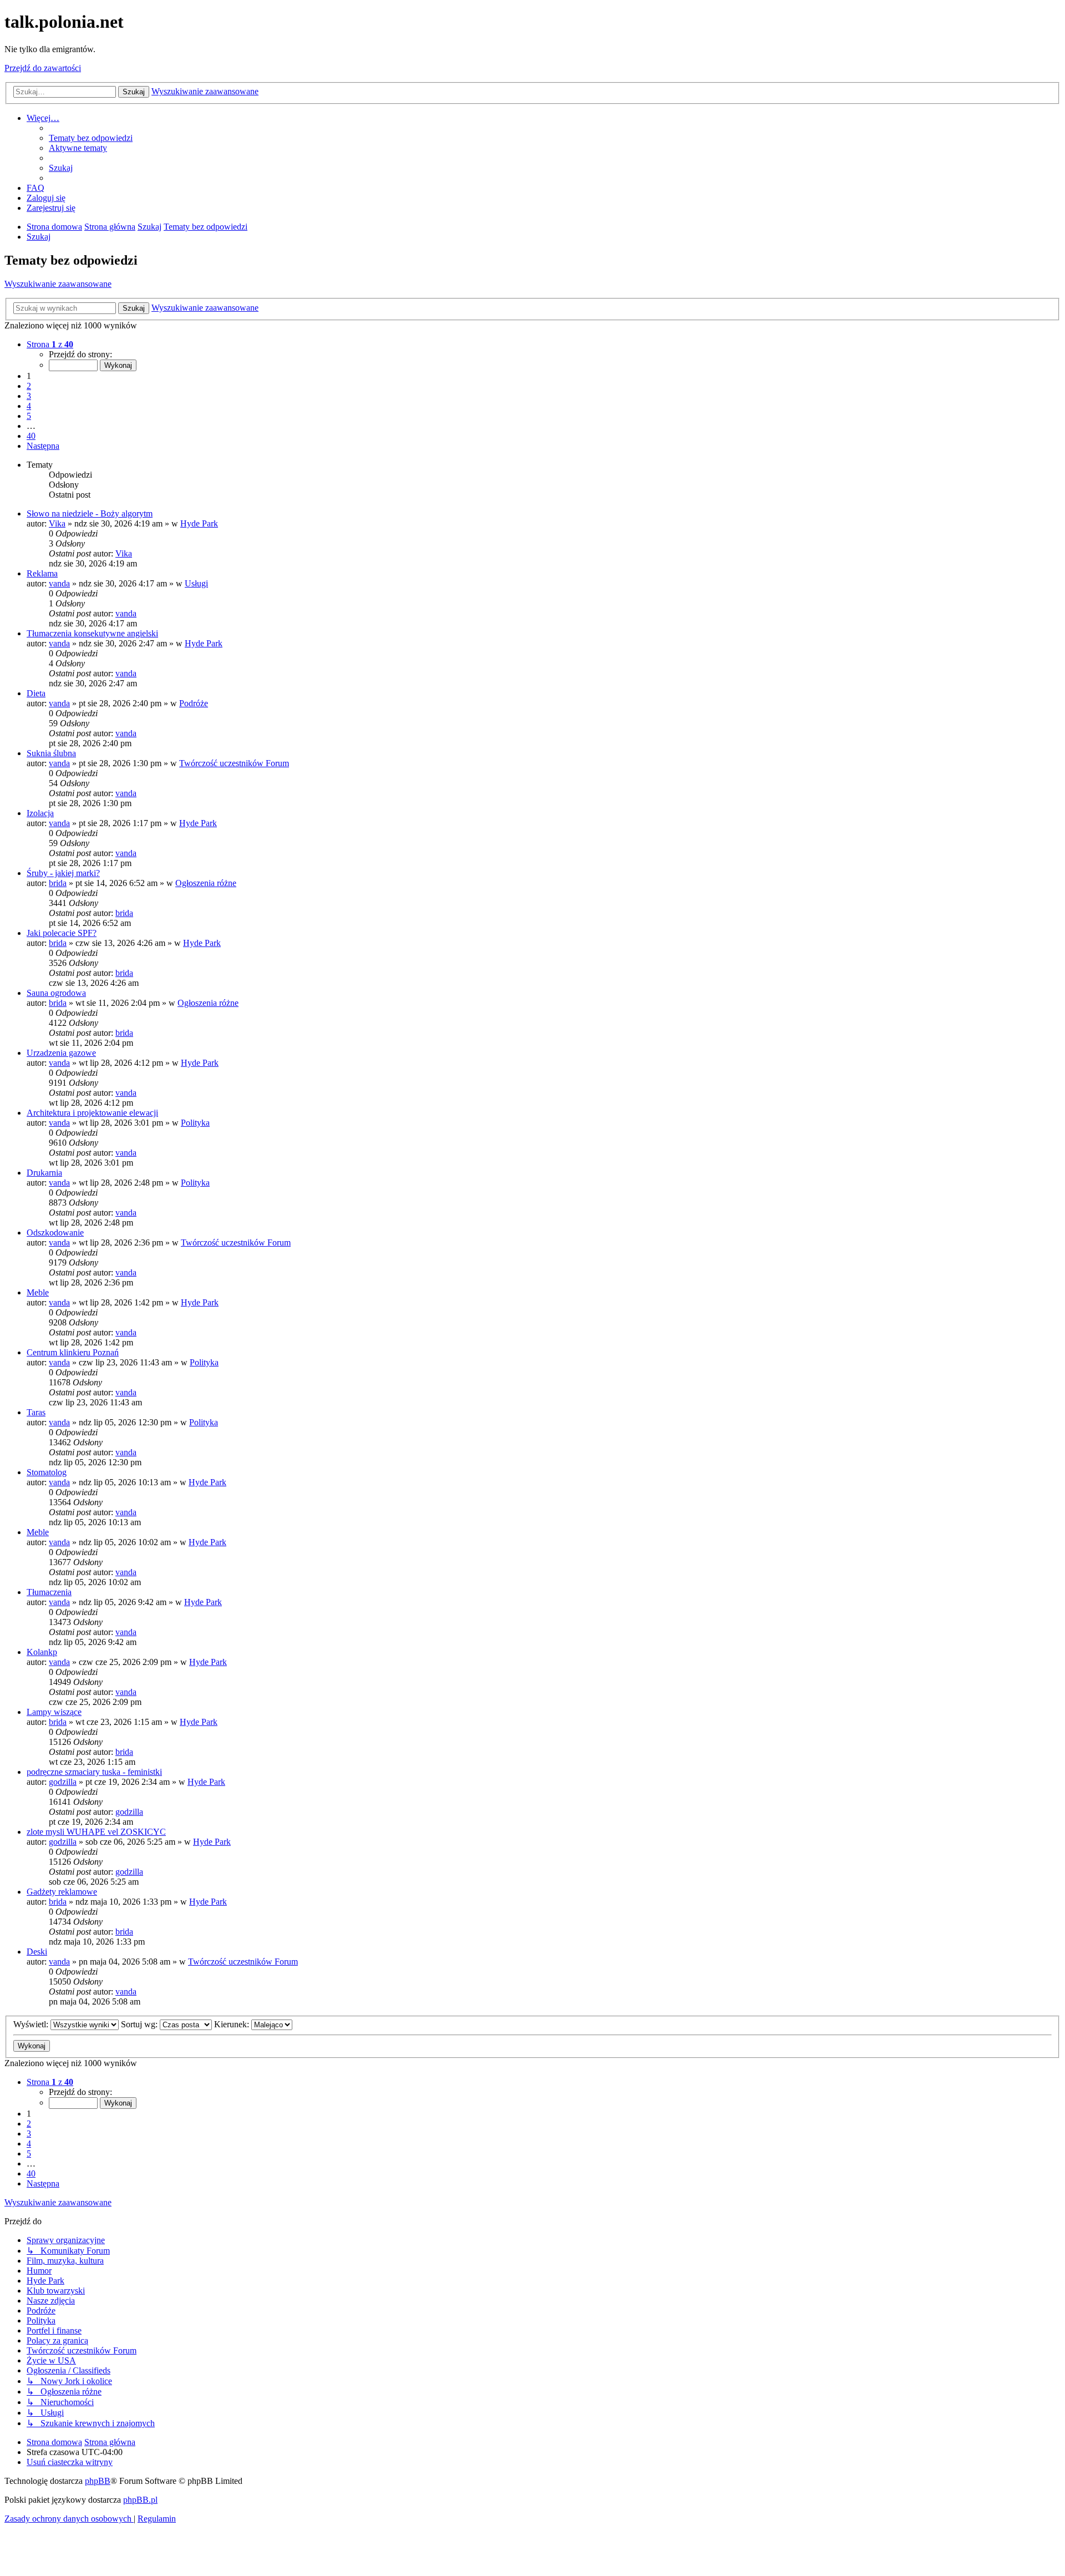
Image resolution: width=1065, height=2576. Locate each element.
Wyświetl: (32, 2024)
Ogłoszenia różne (206, 883)
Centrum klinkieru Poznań (73, 1352)
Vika (57, 523)
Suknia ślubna (51, 753)
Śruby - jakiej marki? (63, 873)
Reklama (42, 573)
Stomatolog (47, 1472)
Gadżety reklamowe (62, 1892)
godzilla (63, 1782)
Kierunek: (233, 2024)
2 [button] (29, 386)
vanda (59, 583)
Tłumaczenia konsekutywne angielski (92, 633)
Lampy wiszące (54, 1712)
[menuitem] (91, 138)
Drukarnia (44, 1173)
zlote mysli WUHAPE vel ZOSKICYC (96, 1832)
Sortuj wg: (140, 2024)
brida (58, 883)
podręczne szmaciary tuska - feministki (94, 1772)
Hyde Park (199, 523)
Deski (37, 1952)
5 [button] (29, 416)
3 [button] (29, 396)
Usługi (196, 583)
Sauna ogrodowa (56, 993)
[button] (50, 344)
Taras (36, 1412)
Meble (38, 1292)
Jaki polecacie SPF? (62, 933)
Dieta (36, 693)
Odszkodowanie (55, 1233)
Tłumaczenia (49, 1592)
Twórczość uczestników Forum (234, 763)
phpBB (98, 2481)
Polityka (195, 1123)
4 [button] (29, 406)
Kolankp (42, 1652)
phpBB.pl (140, 2500)
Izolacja (40, 813)
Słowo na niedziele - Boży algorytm (90, 513)
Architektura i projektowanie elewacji (92, 1113)
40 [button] (31, 436)
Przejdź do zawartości (43, 68)
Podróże (194, 703)
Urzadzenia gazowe (61, 1053)
